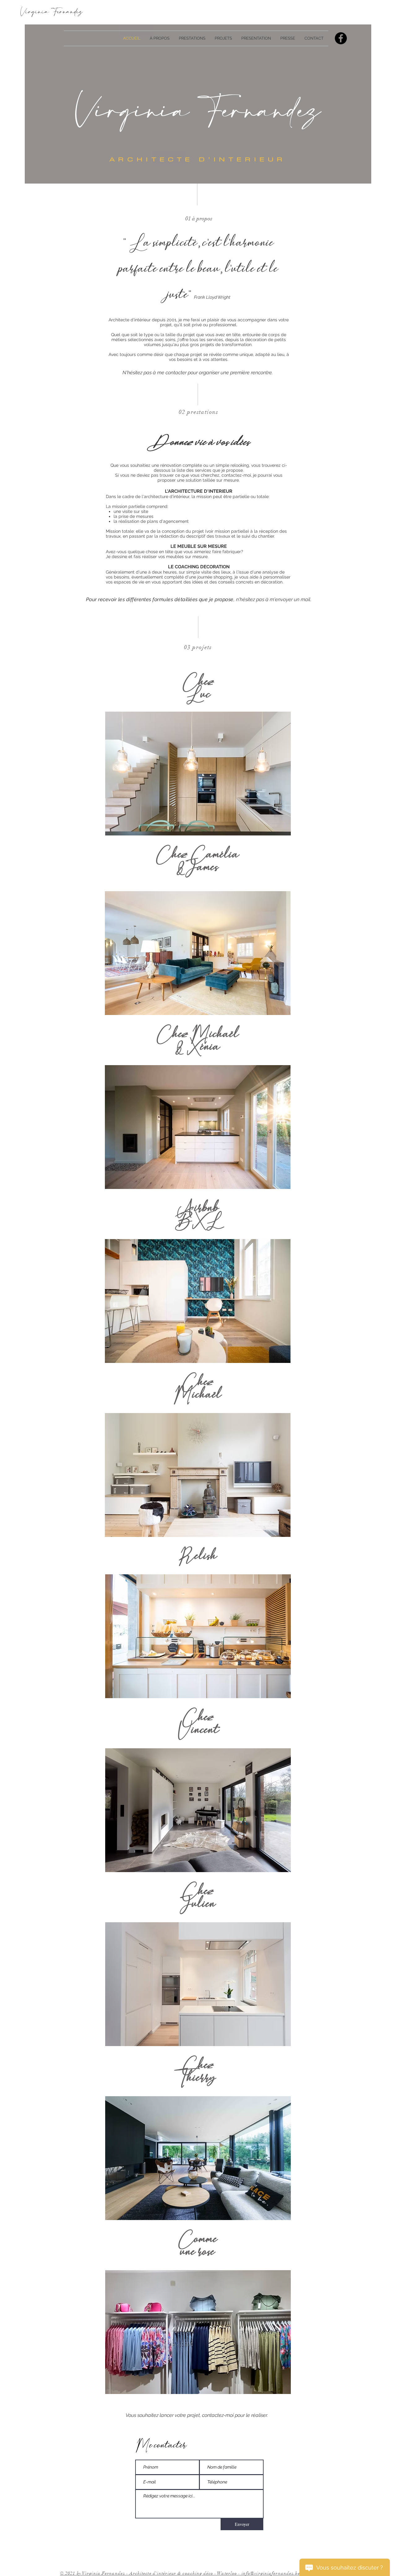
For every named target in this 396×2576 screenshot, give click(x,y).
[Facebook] (341, 38)
